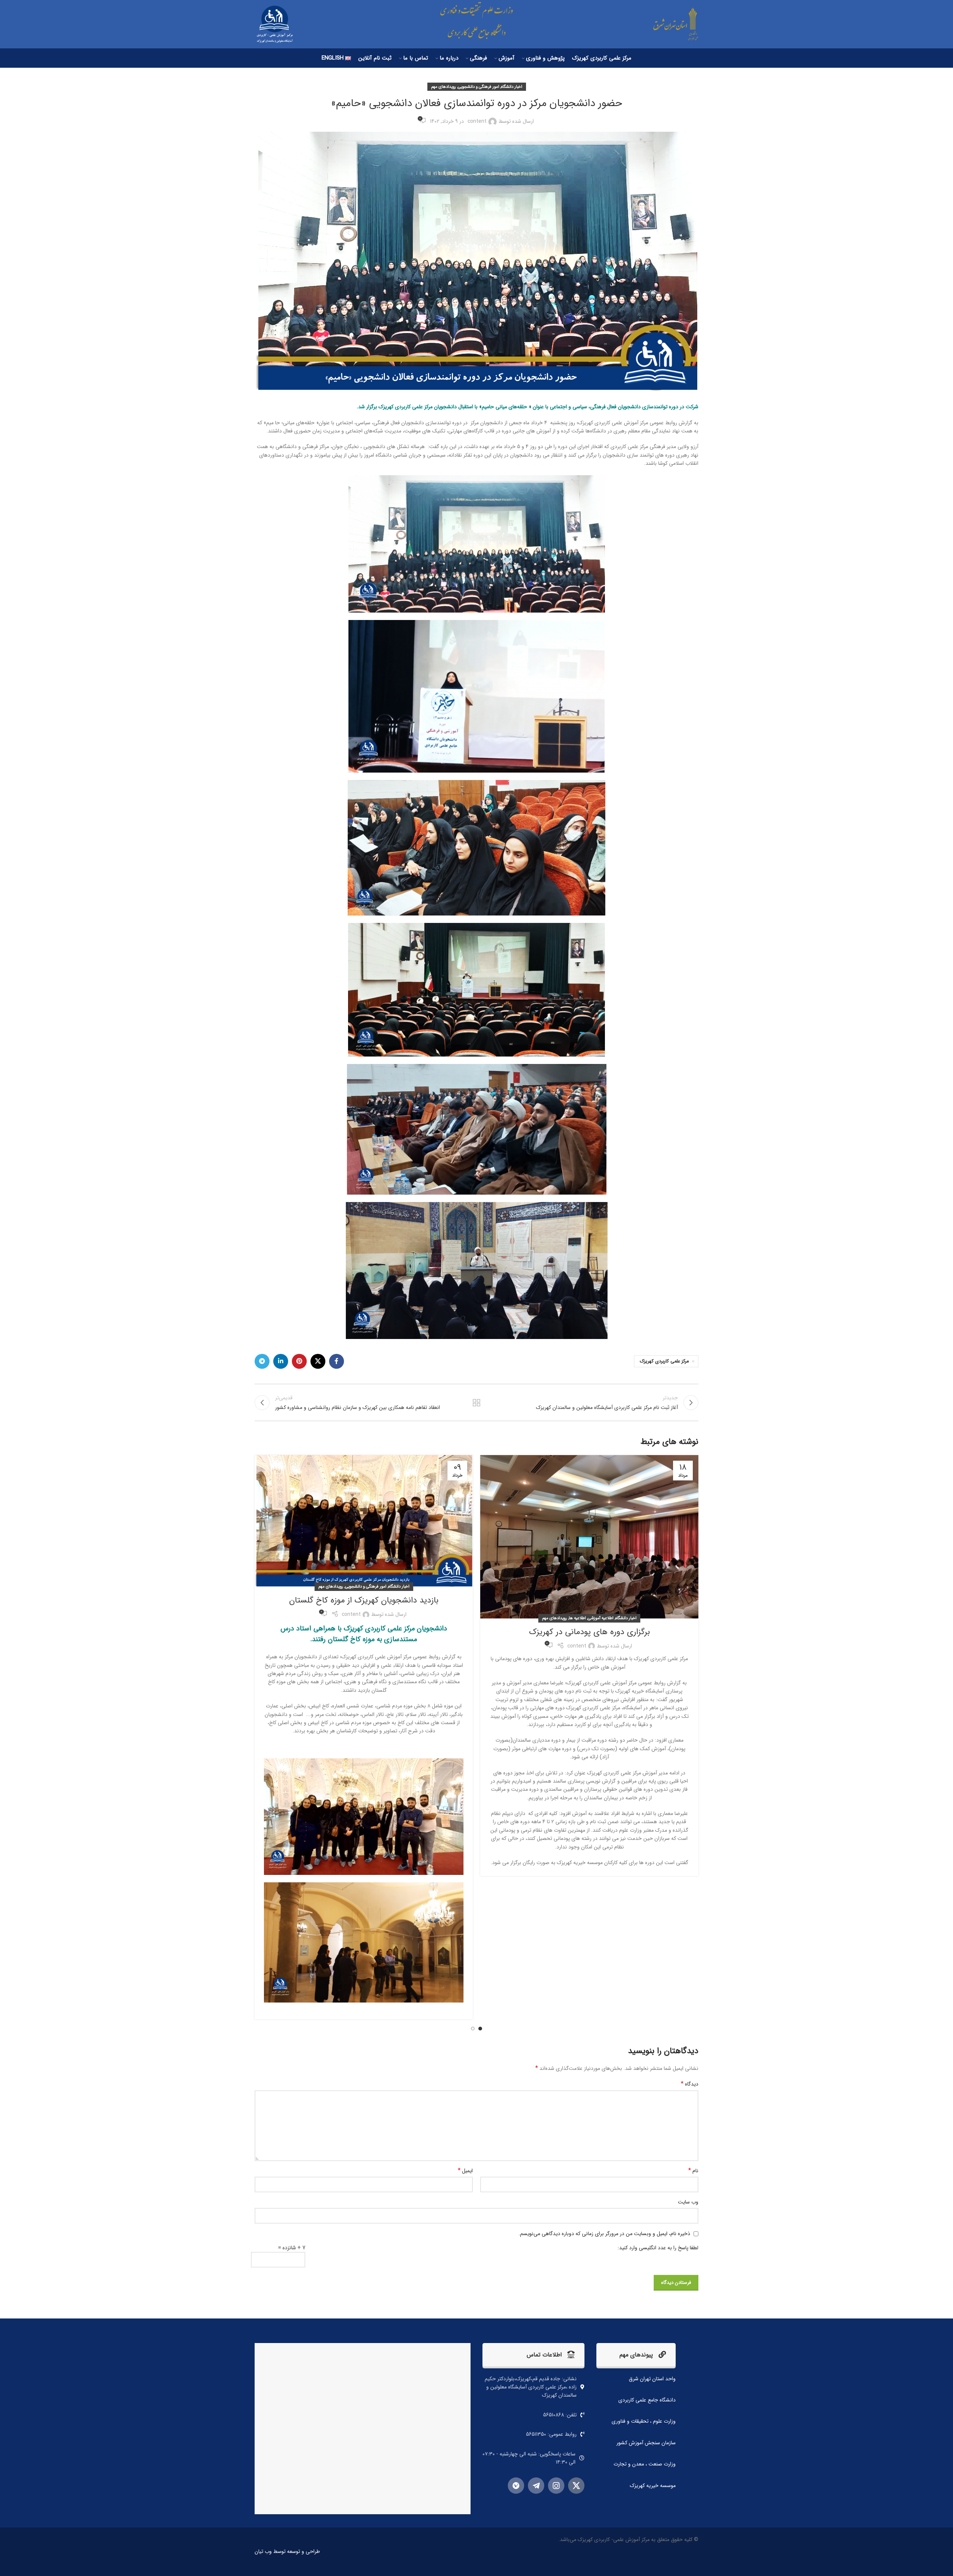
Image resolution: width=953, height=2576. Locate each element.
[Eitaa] (516, 2486)
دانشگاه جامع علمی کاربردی (647, 2400)
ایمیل (465, 2171)
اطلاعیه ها (577, 1618)
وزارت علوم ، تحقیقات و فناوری (644, 2421)
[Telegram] (536, 2486)
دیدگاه (690, 2084)
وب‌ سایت (688, 2202)
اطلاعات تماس (544, 2355)
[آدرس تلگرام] (262, 1361)
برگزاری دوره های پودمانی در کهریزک (589, 1632)
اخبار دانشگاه (512, 87)
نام (693, 2171)
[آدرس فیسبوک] (337, 1361)
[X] (576, 2486)
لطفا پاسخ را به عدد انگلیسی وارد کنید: (658, 2248)
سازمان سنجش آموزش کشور (646, 2443)
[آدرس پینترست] (299, 1361)
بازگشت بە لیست (477, 1403)
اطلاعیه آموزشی (601, 1618)
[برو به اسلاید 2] (473, 2029)
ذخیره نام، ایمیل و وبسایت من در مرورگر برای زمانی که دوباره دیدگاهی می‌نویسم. (604, 2234)
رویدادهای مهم (444, 87)
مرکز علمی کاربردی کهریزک (664, 1361)
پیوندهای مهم (636, 2355)
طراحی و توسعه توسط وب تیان (287, 2551)
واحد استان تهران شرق (652, 2379)
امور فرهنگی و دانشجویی (479, 87)
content (477, 121)
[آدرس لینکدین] (281, 1361)
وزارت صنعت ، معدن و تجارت (645, 2464)
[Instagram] (556, 2486)
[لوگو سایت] (670, 24)
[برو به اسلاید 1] (480, 2029)
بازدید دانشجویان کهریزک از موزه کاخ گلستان (364, 1600)
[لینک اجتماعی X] (318, 1361)
